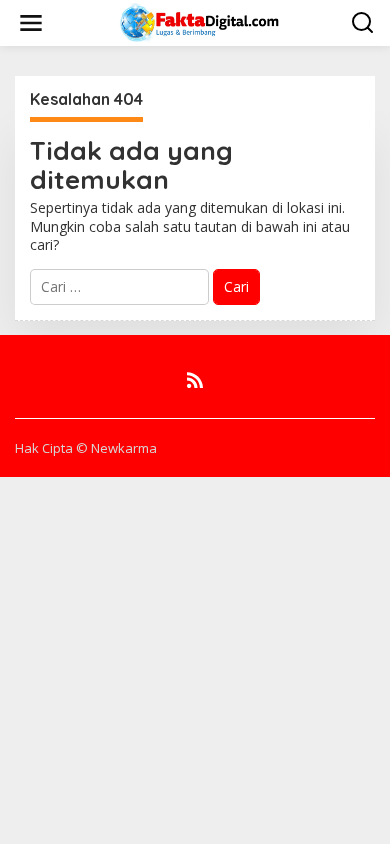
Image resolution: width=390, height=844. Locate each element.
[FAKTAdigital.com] (199, 21)
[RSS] (195, 380)
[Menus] (31, 23)
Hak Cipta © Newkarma (86, 448)
